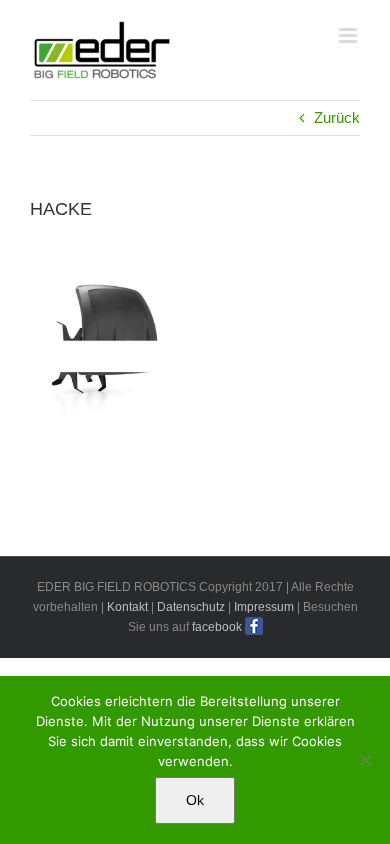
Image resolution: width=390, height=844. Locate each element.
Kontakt (127, 607)
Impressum (264, 607)
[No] (365, 760)
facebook (217, 627)
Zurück (337, 117)
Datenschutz (191, 607)
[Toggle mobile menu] (349, 35)
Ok (195, 800)
